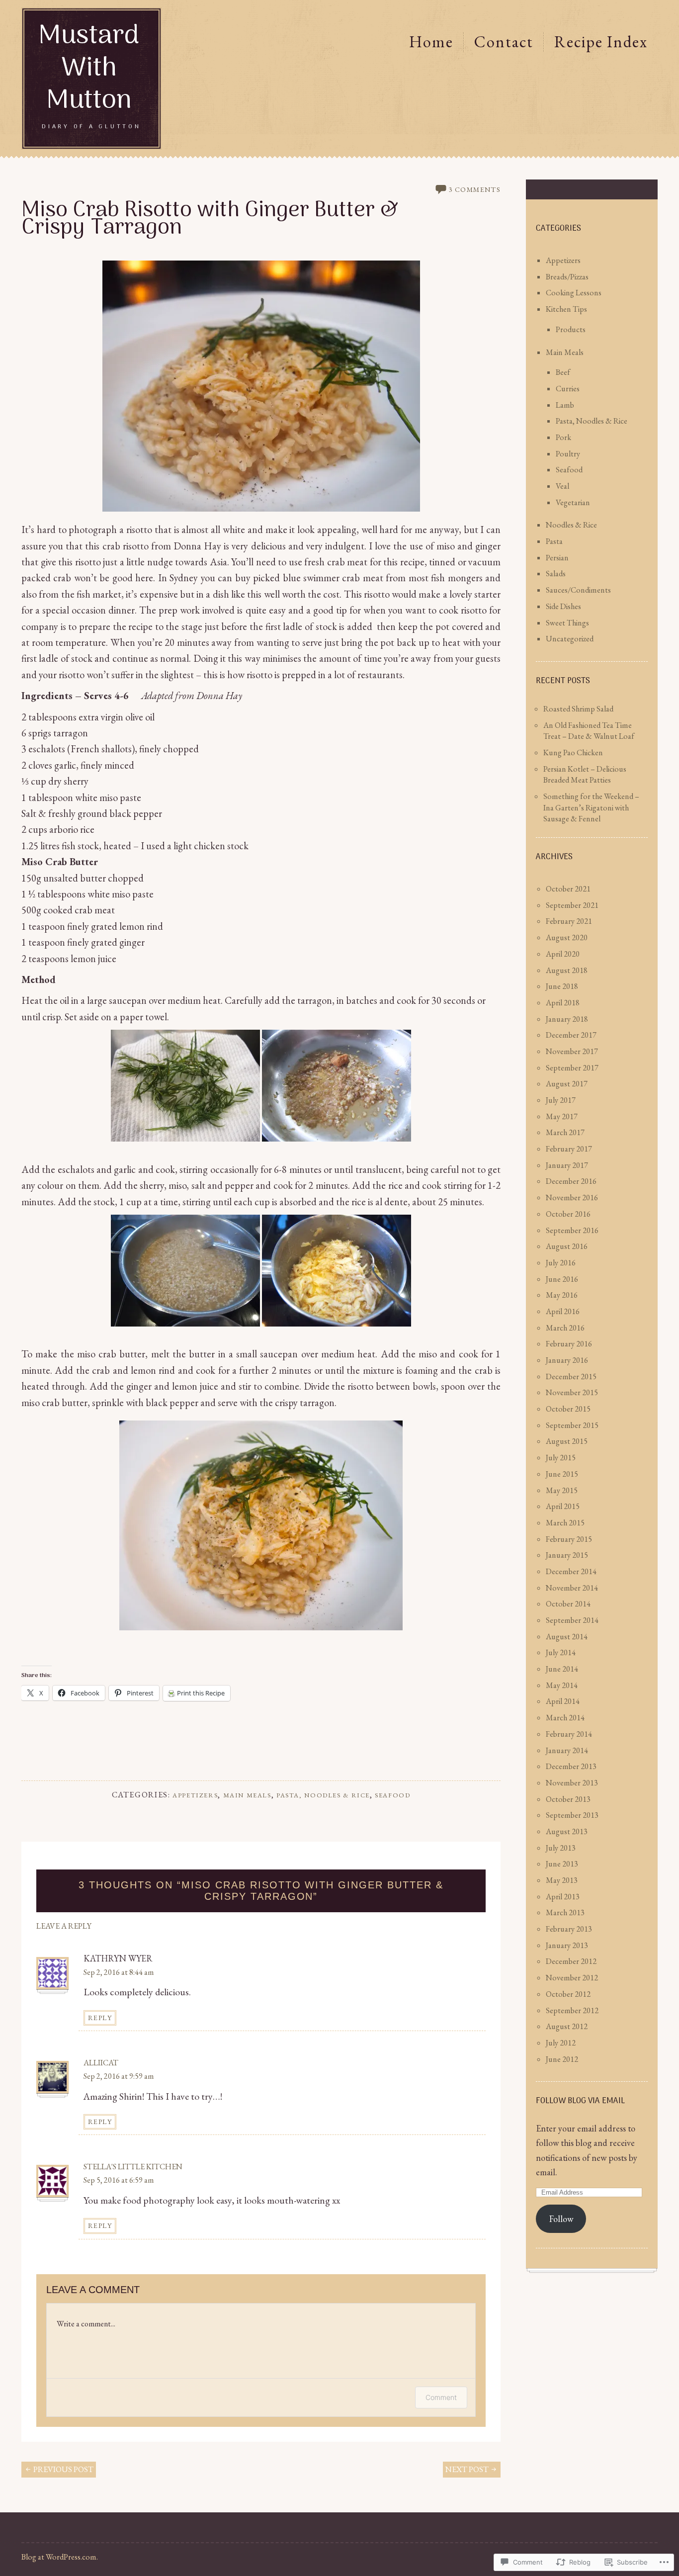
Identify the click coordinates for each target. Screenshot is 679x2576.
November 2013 (572, 1783)
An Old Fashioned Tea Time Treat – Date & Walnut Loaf (589, 731)
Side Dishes (563, 606)
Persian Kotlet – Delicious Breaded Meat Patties (585, 775)
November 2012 (572, 1978)
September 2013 (572, 1815)
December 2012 (571, 1961)
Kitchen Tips (566, 309)
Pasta (554, 541)
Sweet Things (567, 623)
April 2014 (563, 1701)
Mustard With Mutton (89, 69)
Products (571, 329)
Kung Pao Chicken (573, 753)
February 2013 (569, 1929)
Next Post (468, 2469)
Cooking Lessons (574, 293)
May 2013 (562, 1880)
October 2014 (568, 1604)
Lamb (565, 405)
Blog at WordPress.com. (60, 2557)
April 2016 (563, 1311)
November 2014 (572, 1588)
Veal (562, 486)
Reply (100, 2018)
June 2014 (562, 1669)
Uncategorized (570, 639)
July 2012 (561, 2043)
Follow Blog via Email (580, 2101)
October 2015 (568, 1409)
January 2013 (567, 1945)
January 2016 (567, 1360)
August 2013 (567, 1831)
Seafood (392, 1795)
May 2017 (562, 1116)
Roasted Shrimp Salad (578, 709)
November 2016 (572, 1198)
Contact (504, 42)
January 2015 (567, 1555)
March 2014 (565, 1718)
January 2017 (567, 1165)
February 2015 (569, 1539)
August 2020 (567, 937)
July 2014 (561, 1652)
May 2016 (562, 1295)
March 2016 (565, 1328)
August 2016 (567, 1246)
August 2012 (567, 2026)
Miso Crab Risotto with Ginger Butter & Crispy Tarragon (210, 220)
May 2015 (562, 1490)
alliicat (101, 2063)
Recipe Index (601, 42)
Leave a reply (64, 1926)
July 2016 (561, 1263)
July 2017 (561, 1100)
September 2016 (572, 1230)
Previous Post (63, 2469)
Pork (563, 437)
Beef (563, 372)
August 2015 (567, 1441)
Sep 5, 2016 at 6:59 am (119, 2180)
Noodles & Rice (571, 525)
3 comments (474, 189)
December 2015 (571, 1377)
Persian (557, 558)
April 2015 (563, 1506)
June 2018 (562, 986)
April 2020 (563, 954)
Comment (441, 2397)
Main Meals (247, 1795)
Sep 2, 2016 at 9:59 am (119, 2076)
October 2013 (568, 1799)
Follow (561, 2219)
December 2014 (571, 1571)
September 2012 (572, 2010)
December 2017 (571, 1035)
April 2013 (563, 1897)
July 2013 (561, 1848)
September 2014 (572, 1620)
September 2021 (572, 905)
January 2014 (567, 1750)
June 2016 (562, 1279)
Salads (556, 574)
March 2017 (565, 1132)
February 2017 (569, 1149)
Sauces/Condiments (578, 590)
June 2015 (562, 1474)
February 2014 (569, 1734)
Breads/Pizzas (567, 277)
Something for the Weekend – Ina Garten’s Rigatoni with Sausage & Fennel (591, 807)
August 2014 (567, 1637)
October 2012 (568, 1994)
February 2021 (569, 921)
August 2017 (567, 1084)
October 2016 (568, 1214)
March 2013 (565, 1912)
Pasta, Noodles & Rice (323, 1795)
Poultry (568, 454)
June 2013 (562, 1864)
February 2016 (569, 1344)
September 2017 (572, 1068)
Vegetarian (573, 502)
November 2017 (572, 1051)
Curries (568, 389)
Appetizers (195, 1795)
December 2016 (571, 1181)
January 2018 (567, 1019)
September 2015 (572, 1425)
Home (431, 42)
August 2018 (567, 970)
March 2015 (565, 1523)
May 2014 (562, 1685)
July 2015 (561, 1458)
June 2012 (562, 2059)
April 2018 (563, 1003)
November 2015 (572, 1392)
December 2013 (571, 1766)
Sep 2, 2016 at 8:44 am (119, 1972)
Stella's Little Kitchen (133, 2167)
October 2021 (568, 889)
